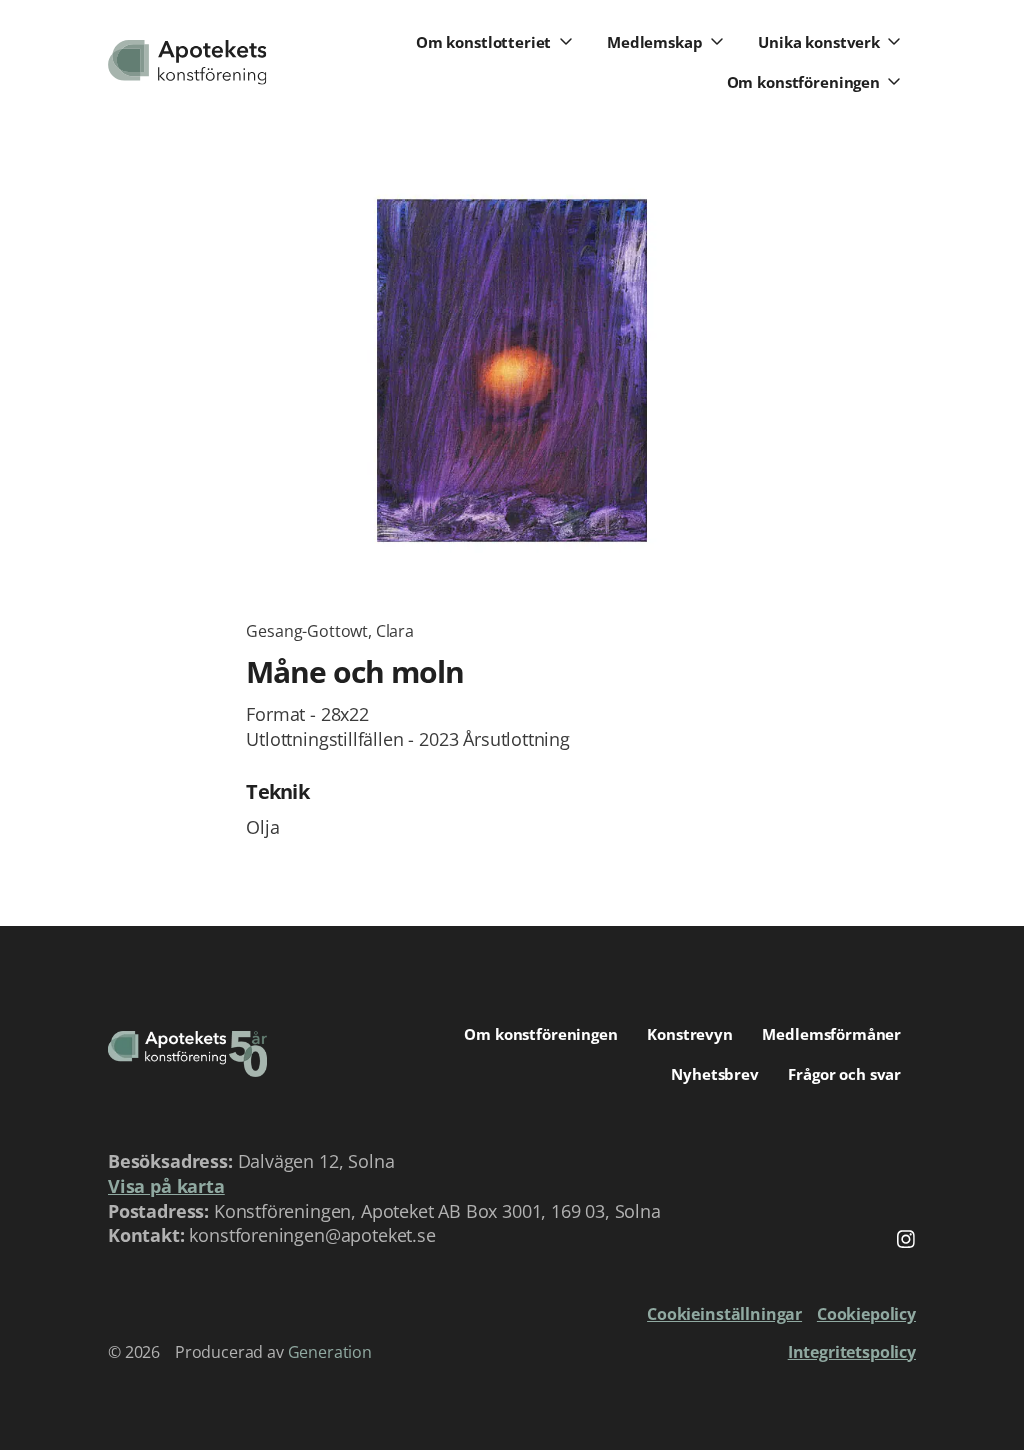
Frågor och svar (844, 1074)
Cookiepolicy (866, 1314)
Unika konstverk (819, 42)
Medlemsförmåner (831, 1034)
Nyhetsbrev (715, 1074)
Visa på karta (166, 1186)
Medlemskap (655, 42)
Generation (330, 1352)
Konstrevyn (690, 1034)
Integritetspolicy (852, 1352)
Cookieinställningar (724, 1314)
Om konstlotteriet (483, 42)
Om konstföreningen (803, 82)
